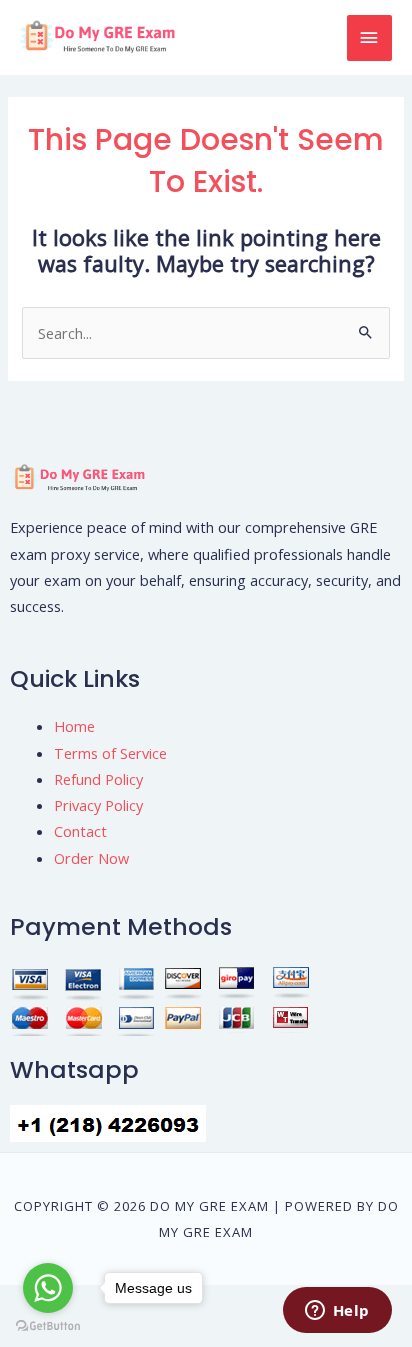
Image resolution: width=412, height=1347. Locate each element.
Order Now (91, 858)
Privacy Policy (98, 805)
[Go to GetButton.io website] (48, 1326)
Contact (80, 831)
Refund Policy (98, 779)
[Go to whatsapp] (48, 1288)
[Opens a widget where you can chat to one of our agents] (337, 1312)
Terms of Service (110, 753)
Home (74, 726)
